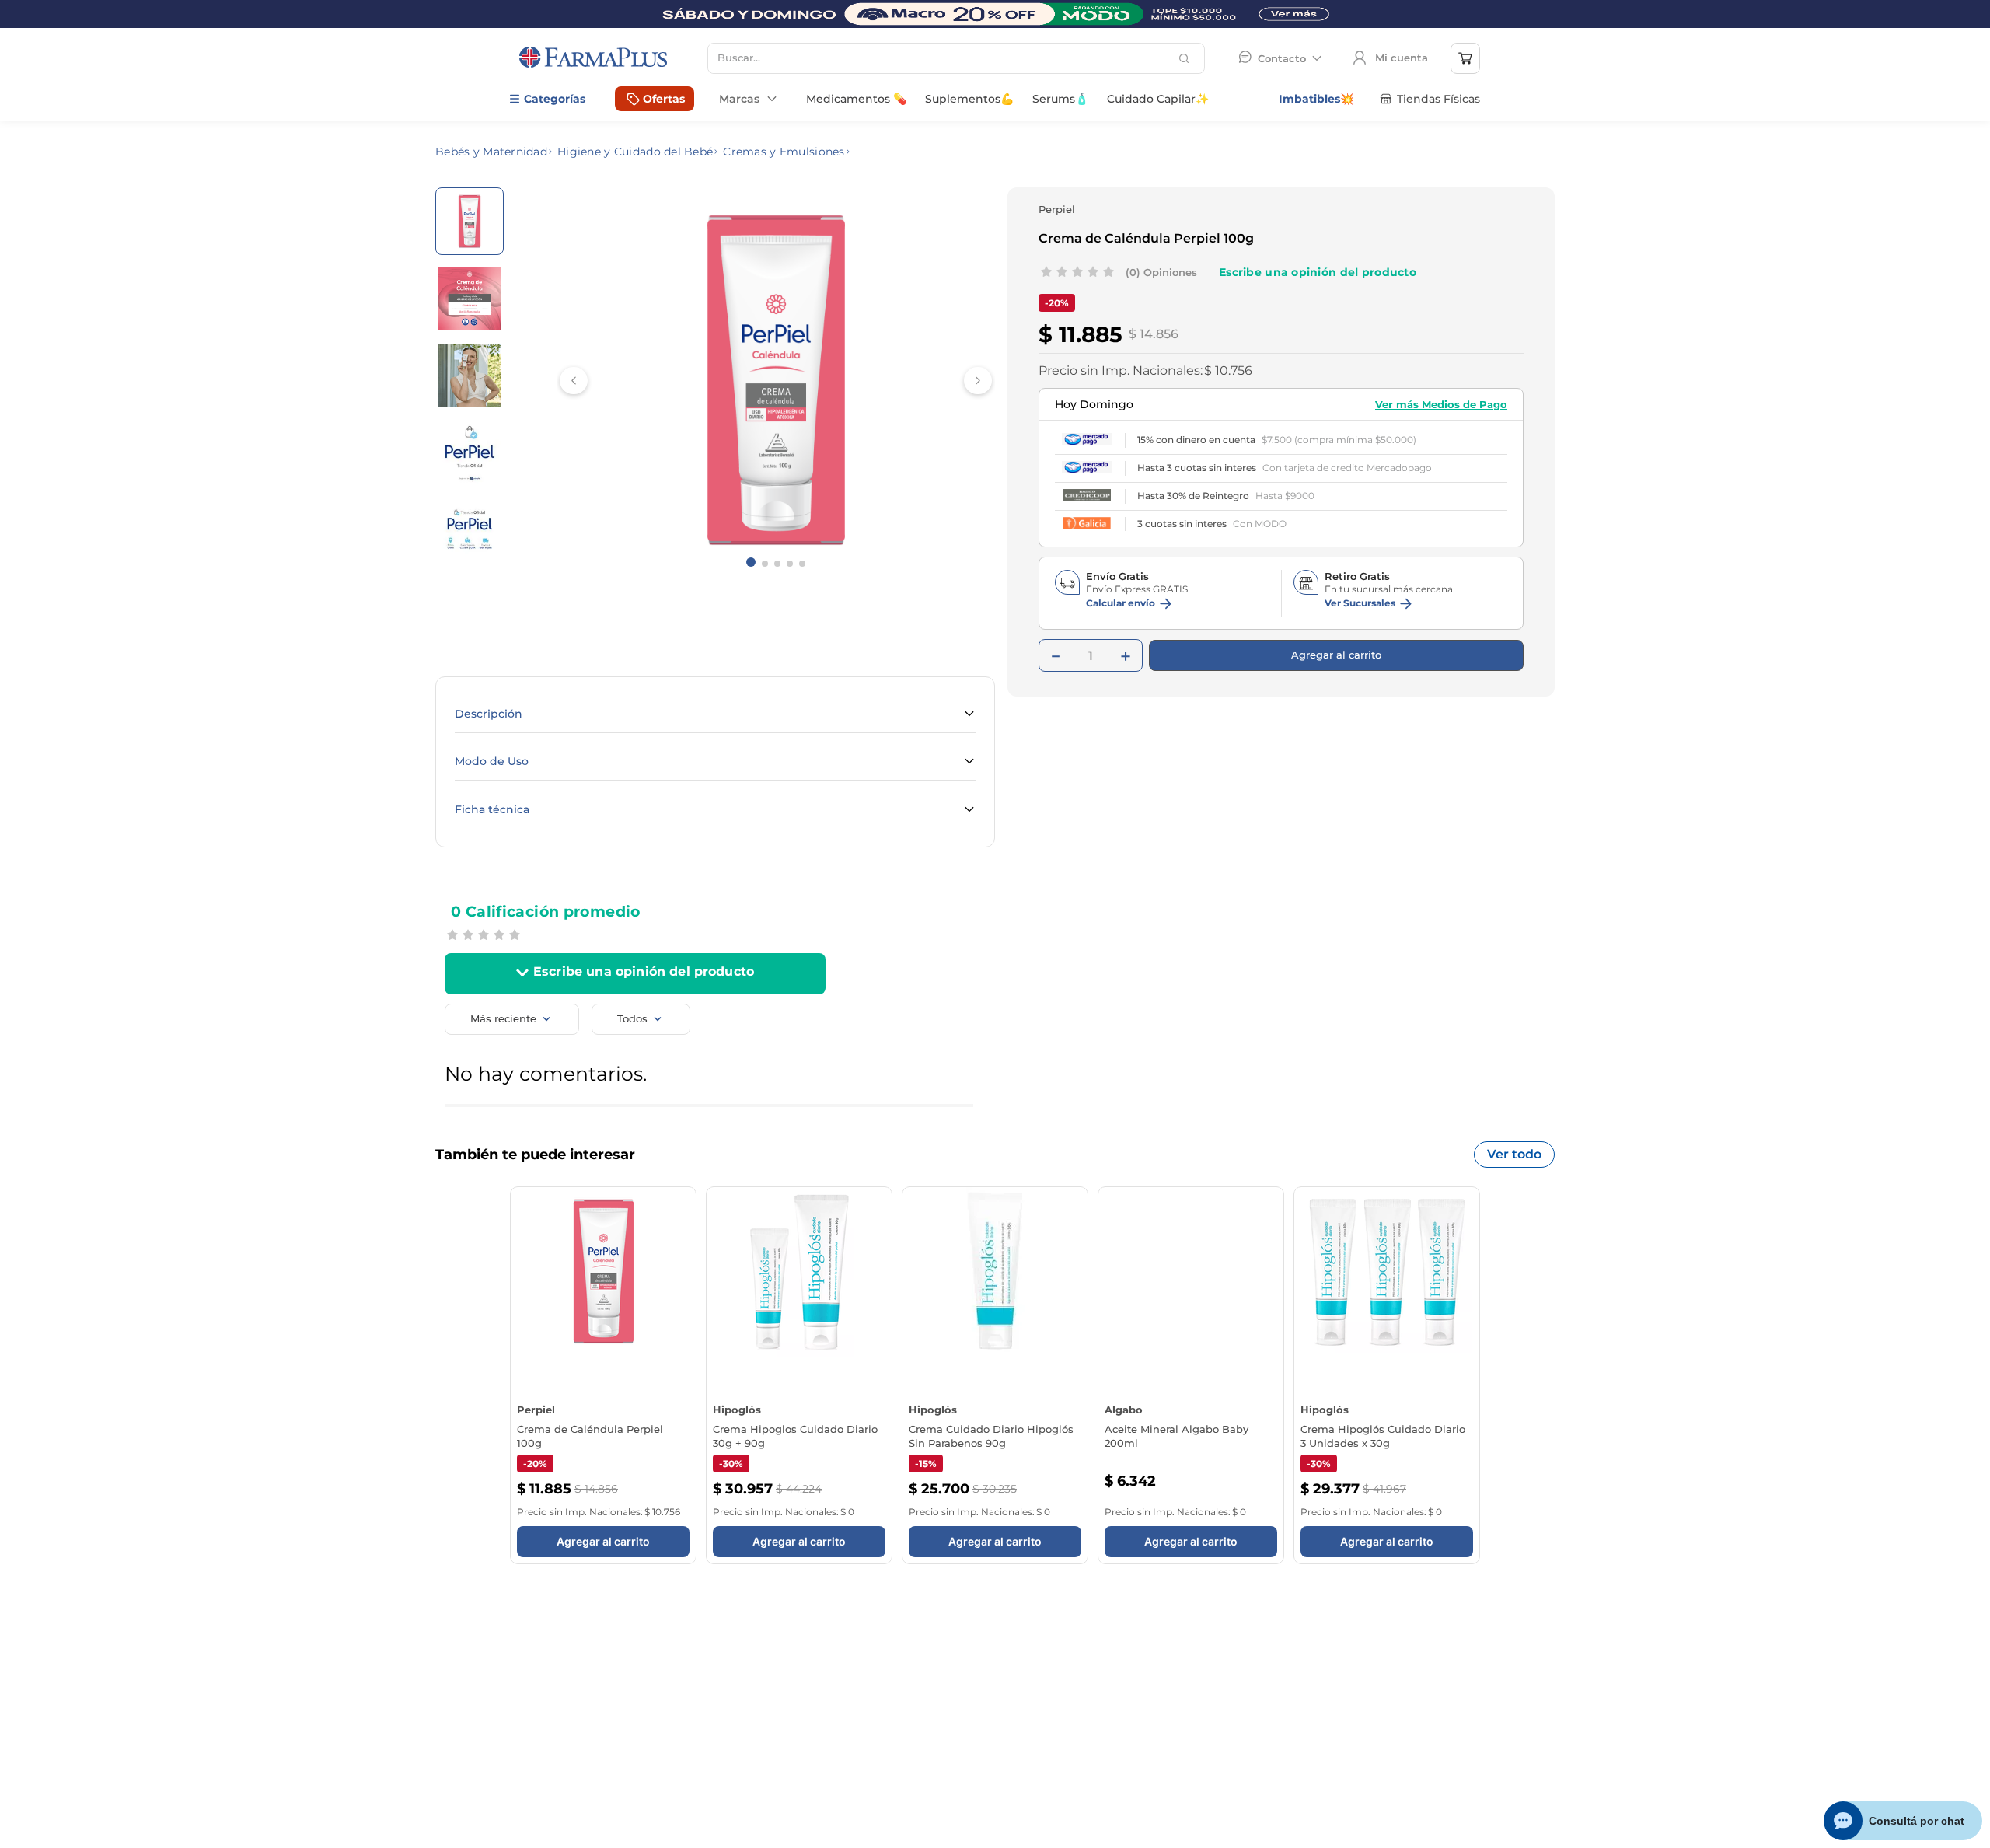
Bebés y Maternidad (491, 152)
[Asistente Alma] (1903, 1821)
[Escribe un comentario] (1318, 272)
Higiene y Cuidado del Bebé (635, 152)
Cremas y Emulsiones (784, 152)
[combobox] (956, 58)
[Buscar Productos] (1186, 58)
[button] (715, 714)
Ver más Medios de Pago (1441, 379)
